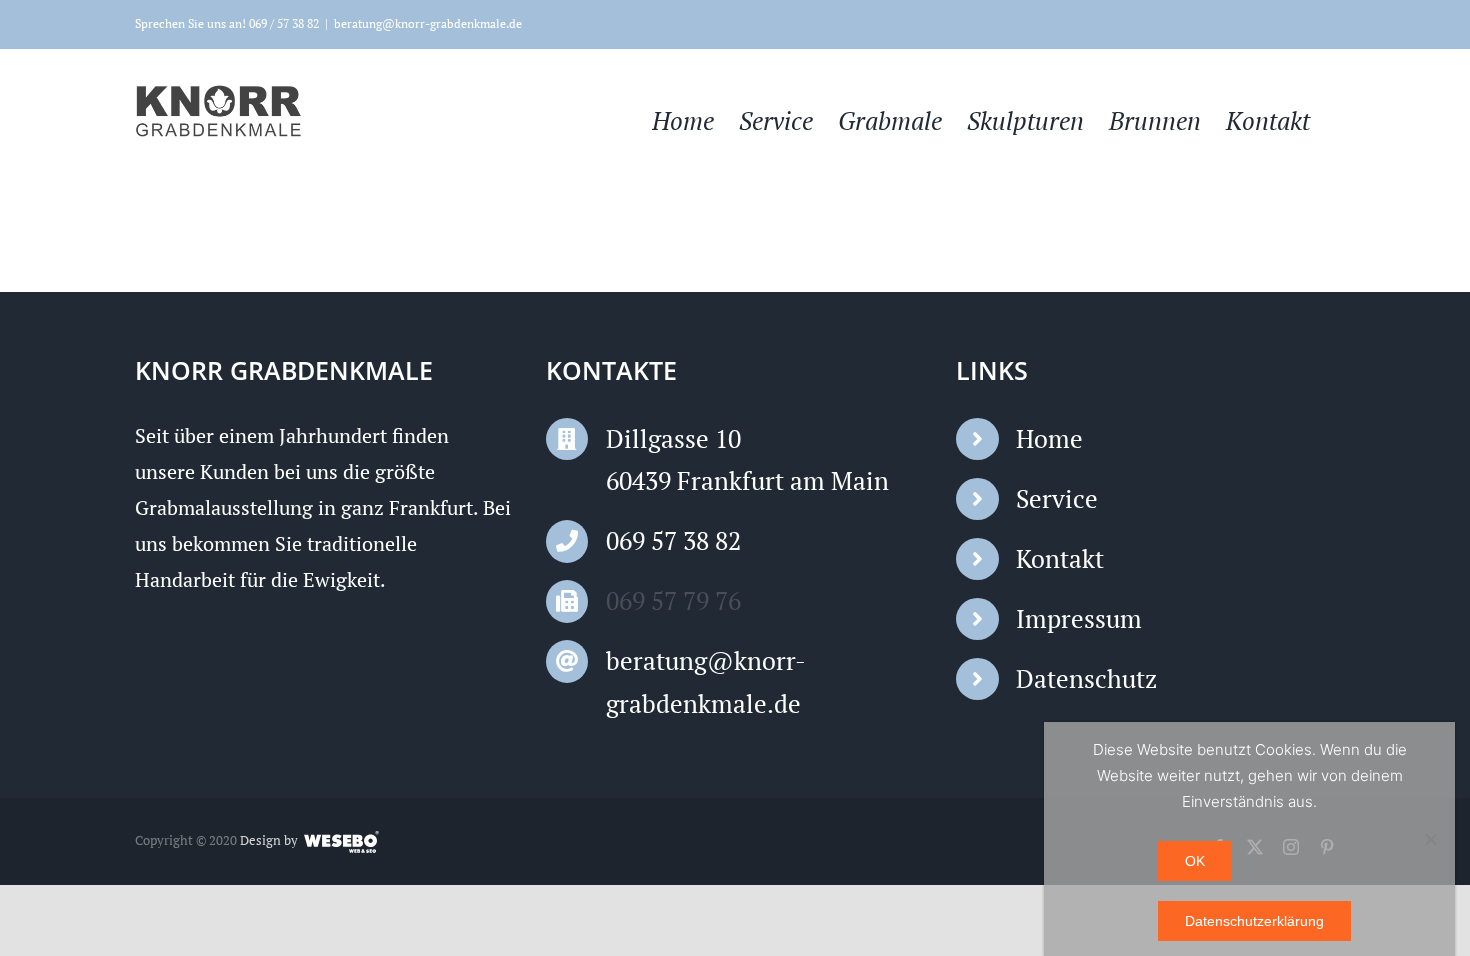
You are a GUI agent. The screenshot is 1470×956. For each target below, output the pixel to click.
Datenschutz (1086, 678)
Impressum (1079, 618)
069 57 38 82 (673, 540)
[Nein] (1430, 839)
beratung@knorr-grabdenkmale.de (428, 23)
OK (1195, 861)
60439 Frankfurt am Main (747, 480)
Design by (269, 840)
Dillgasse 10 (673, 438)
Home (1049, 438)
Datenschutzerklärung (1254, 921)
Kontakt (1060, 558)
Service (1057, 498)
